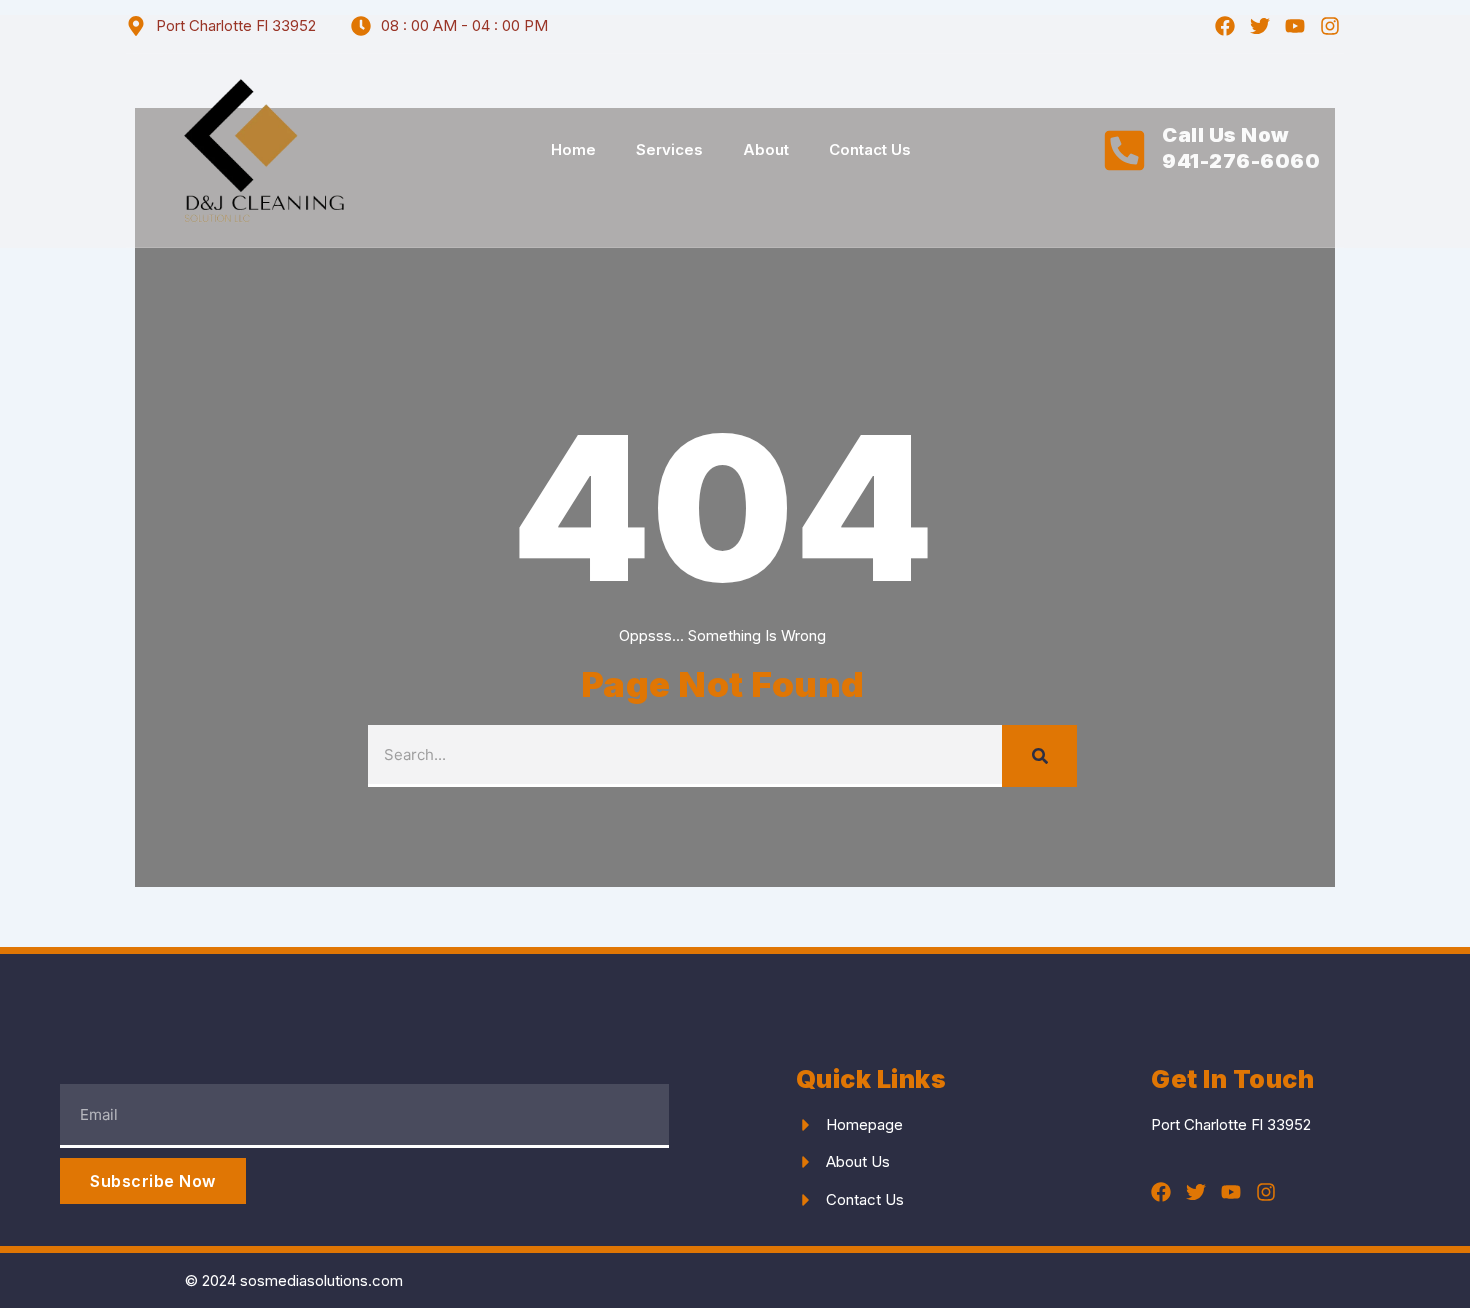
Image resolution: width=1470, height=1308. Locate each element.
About (766, 149)
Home (573, 149)
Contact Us (870, 149)
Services (669, 149)
